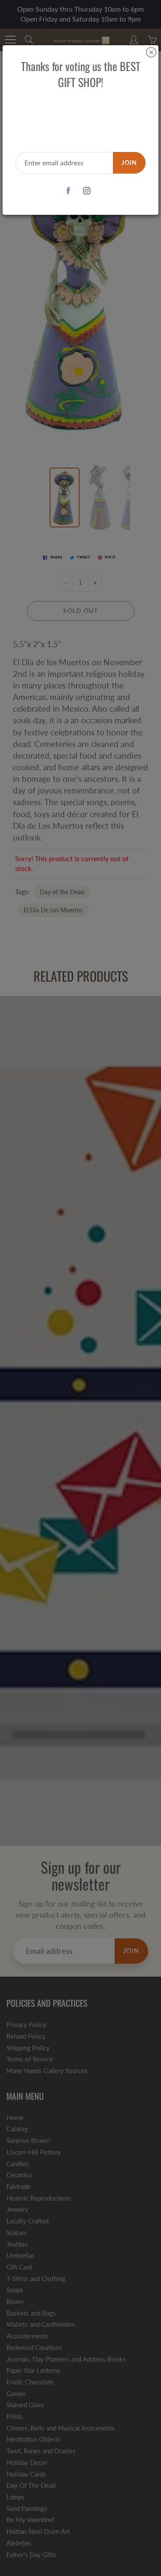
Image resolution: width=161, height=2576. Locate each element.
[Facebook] (68, 191)
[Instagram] (87, 191)
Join (129, 163)
